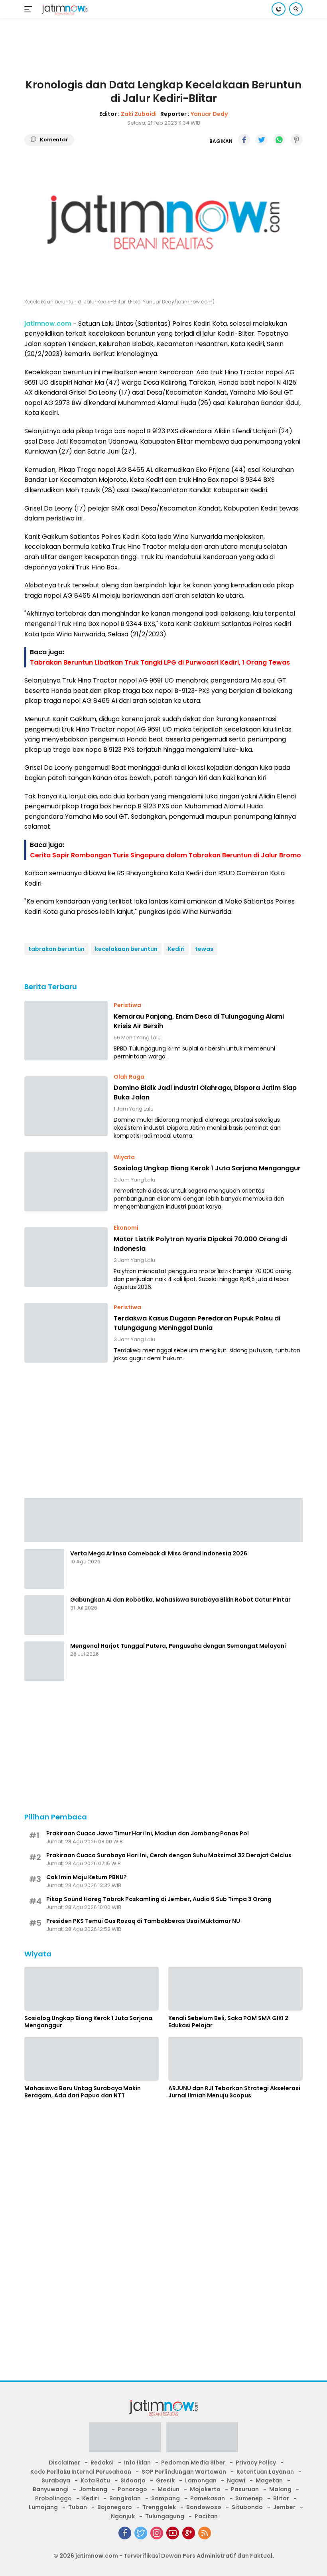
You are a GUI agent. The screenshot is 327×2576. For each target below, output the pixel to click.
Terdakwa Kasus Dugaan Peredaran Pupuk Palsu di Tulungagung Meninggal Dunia (197, 1323)
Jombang (93, 2489)
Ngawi (236, 2480)
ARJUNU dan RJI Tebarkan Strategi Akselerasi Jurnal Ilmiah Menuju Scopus (234, 2092)
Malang (280, 2489)
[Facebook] (125, 2533)
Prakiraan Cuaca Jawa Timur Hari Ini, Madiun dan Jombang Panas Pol (148, 1833)
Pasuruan (245, 2489)
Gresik (165, 2480)
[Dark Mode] (279, 9)
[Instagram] (157, 2533)
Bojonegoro (115, 2507)
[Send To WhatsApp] (279, 140)
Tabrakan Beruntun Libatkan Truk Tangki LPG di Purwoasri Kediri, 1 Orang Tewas (160, 662)
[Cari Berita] (296, 9)
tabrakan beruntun (56, 949)
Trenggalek (159, 2507)
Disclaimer (64, 2463)
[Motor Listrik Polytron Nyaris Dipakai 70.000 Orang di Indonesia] (66, 1257)
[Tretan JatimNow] (163, 1520)
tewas (204, 949)
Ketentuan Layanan (265, 2472)
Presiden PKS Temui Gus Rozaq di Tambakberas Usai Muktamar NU (143, 1921)
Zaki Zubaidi (139, 114)
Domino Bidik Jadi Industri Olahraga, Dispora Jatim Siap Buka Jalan (205, 1092)
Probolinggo (53, 2498)
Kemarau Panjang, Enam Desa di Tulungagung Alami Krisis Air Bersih (199, 1021)
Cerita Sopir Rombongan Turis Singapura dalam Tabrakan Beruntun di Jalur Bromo (165, 855)
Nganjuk (123, 2516)
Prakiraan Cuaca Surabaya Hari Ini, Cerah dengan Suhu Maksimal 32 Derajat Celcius (169, 1855)
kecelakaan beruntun (126, 949)
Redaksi (102, 2463)
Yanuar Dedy (209, 114)
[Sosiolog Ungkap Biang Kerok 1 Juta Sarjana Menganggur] (66, 1181)
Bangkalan (125, 2498)
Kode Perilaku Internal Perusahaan (81, 2472)
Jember (284, 2507)
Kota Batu (95, 2480)
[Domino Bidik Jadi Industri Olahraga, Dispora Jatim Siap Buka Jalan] (66, 1106)
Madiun (168, 2489)
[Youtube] (173, 2533)
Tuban (78, 2507)
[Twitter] (141, 2533)
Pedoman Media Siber (193, 2463)
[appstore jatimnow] (202, 2440)
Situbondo (247, 2507)
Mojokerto (205, 2489)
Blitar (281, 2498)
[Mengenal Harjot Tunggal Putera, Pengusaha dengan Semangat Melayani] (44, 1661)
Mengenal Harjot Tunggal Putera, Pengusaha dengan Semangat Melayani (178, 1646)
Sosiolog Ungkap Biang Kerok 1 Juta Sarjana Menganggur (207, 1168)
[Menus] (30, 9)
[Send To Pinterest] (297, 140)
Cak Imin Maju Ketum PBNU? (87, 1877)
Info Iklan (137, 2463)
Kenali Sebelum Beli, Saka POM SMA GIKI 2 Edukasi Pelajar (228, 2022)
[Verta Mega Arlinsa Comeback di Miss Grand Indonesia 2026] (44, 1569)
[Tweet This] (262, 140)
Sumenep (249, 2498)
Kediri (176, 949)
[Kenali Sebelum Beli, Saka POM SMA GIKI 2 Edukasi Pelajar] (235, 1989)
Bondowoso (204, 2507)
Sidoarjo (133, 2480)
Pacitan (206, 2516)
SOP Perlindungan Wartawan (184, 2472)
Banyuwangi (51, 2489)
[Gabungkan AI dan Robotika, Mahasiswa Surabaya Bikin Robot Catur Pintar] (44, 1615)
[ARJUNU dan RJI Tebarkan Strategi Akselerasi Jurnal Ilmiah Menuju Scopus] (235, 2059)
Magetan (269, 2480)
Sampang (165, 2498)
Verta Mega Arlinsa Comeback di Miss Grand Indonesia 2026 (159, 1553)
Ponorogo (132, 2489)
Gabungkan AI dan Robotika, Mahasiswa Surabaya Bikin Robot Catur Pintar (180, 1600)
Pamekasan (208, 2498)
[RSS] (205, 2533)
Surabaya (56, 2480)
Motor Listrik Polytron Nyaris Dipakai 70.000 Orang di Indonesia (200, 1244)
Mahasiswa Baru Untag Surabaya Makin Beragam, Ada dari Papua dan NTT (83, 2092)
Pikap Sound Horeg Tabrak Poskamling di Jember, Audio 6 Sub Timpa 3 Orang (159, 1899)
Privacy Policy (256, 2463)
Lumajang (43, 2507)
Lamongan (201, 2480)
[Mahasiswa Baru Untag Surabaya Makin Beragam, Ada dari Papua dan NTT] (92, 2059)
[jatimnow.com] (64, 9)
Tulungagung (165, 2516)
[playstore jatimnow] (125, 2440)
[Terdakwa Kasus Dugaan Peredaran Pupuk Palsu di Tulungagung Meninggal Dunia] (66, 1333)
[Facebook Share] (244, 140)
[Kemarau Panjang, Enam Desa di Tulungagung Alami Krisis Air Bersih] (66, 1031)
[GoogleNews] (189, 2533)
